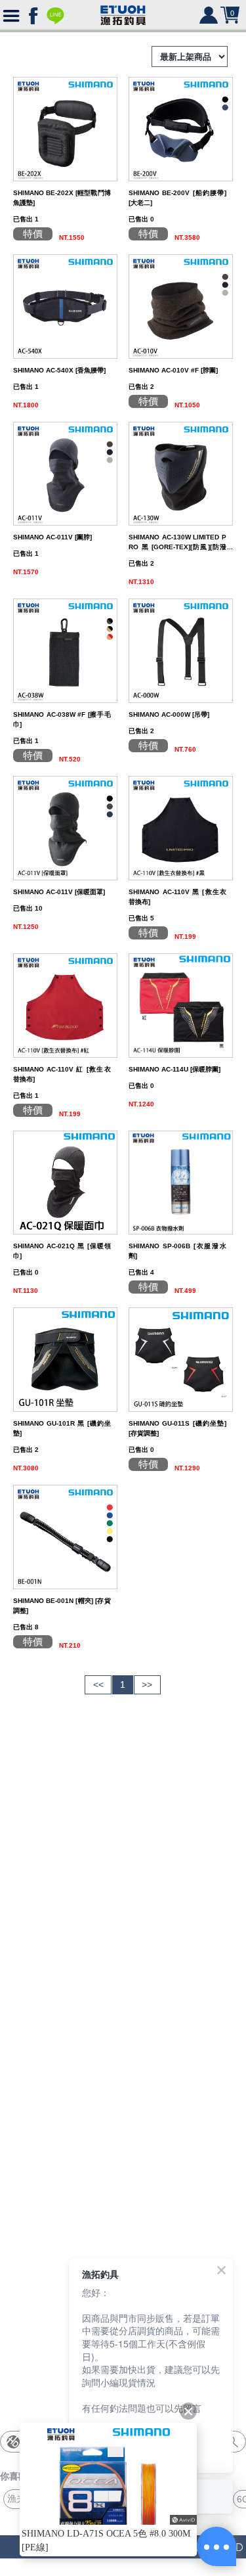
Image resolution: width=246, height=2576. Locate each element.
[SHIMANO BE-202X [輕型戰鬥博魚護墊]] (65, 128)
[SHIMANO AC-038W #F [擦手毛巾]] (65, 650)
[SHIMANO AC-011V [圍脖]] (65, 473)
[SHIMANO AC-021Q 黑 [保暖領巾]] (65, 1182)
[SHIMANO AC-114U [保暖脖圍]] (181, 1005)
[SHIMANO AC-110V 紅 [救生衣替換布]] (65, 1005)
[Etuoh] (123, 12)
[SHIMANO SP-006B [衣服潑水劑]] (181, 1182)
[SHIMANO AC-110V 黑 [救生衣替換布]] (181, 827)
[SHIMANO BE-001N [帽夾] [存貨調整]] (65, 1536)
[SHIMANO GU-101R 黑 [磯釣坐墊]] (65, 1359)
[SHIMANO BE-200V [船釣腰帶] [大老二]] (181, 128)
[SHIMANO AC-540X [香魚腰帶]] (65, 305)
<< (98, 1684)
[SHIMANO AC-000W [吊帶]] (181, 650)
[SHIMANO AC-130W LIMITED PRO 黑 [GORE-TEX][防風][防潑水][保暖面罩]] (181, 473)
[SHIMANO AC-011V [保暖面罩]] (65, 827)
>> (147, 1684)
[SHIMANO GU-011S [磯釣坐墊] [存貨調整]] (181, 1359)
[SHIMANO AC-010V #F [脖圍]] (181, 305)
